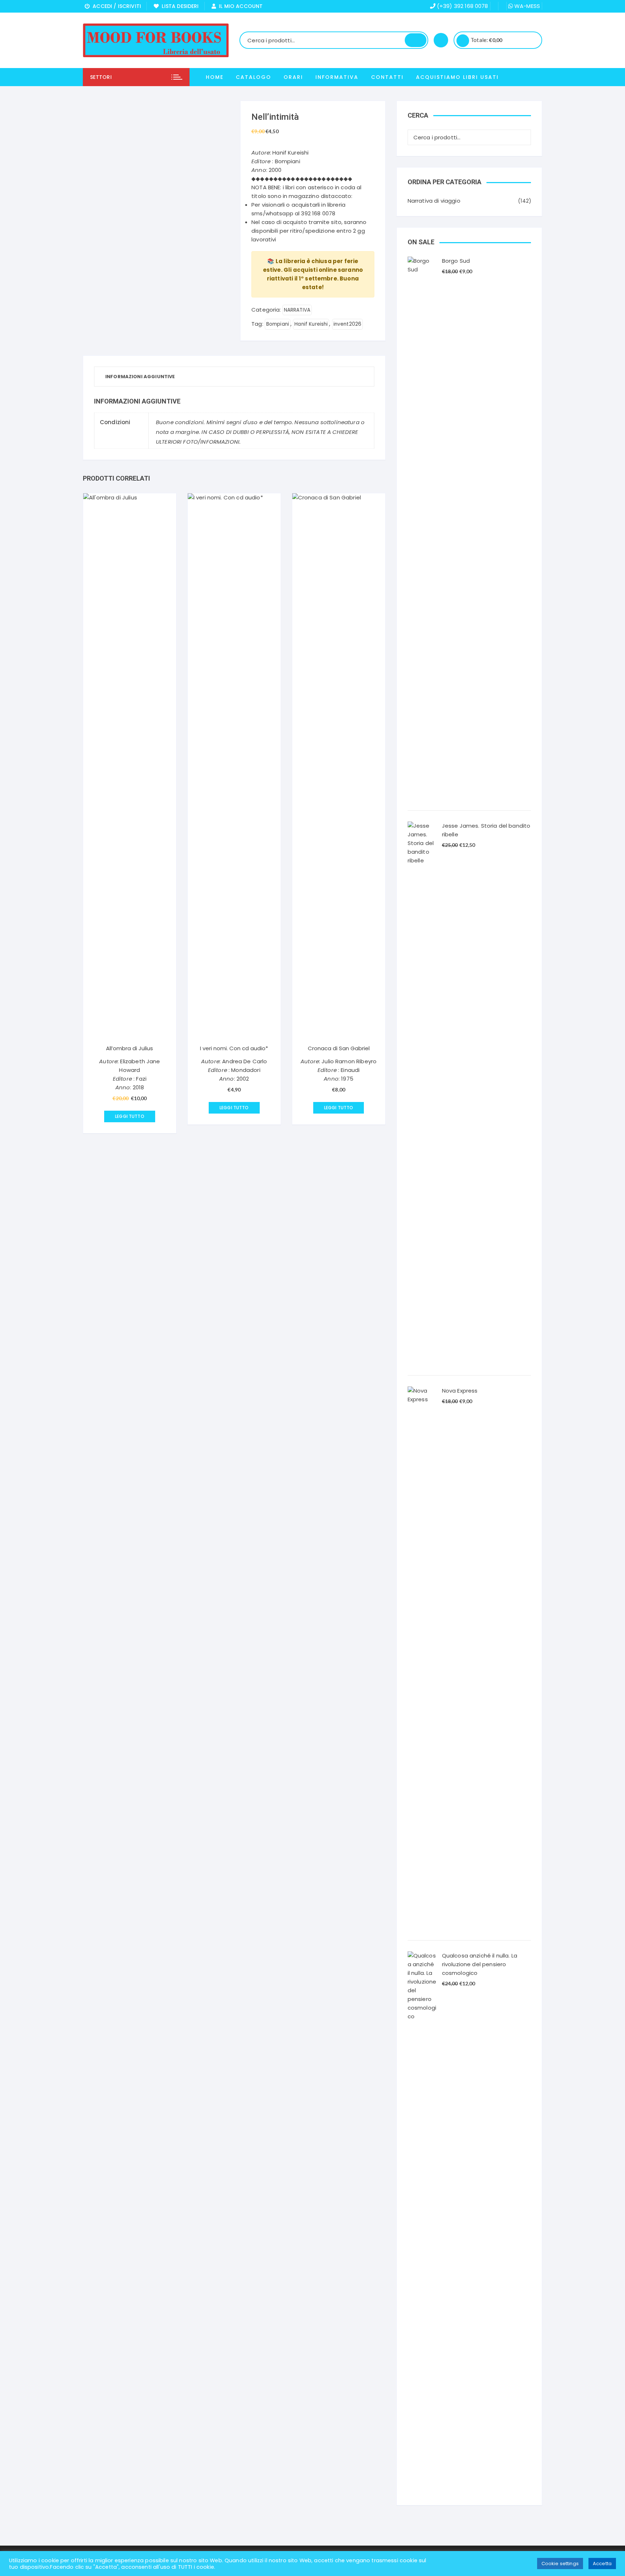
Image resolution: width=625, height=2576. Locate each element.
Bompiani (278, 324)
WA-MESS (526, 6)
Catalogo (254, 77)
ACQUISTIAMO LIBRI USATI (457, 77)
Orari (293, 77)
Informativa (337, 77)
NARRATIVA (297, 310)
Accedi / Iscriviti (115, 6)
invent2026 (348, 324)
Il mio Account (239, 6)
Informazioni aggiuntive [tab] (140, 377)
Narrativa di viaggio (434, 201)
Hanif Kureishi (311, 324)
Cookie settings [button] (560, 2564)
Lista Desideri (179, 6)
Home (215, 77)
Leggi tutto (130, 1116)
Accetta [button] (602, 2564)
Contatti (387, 77)
